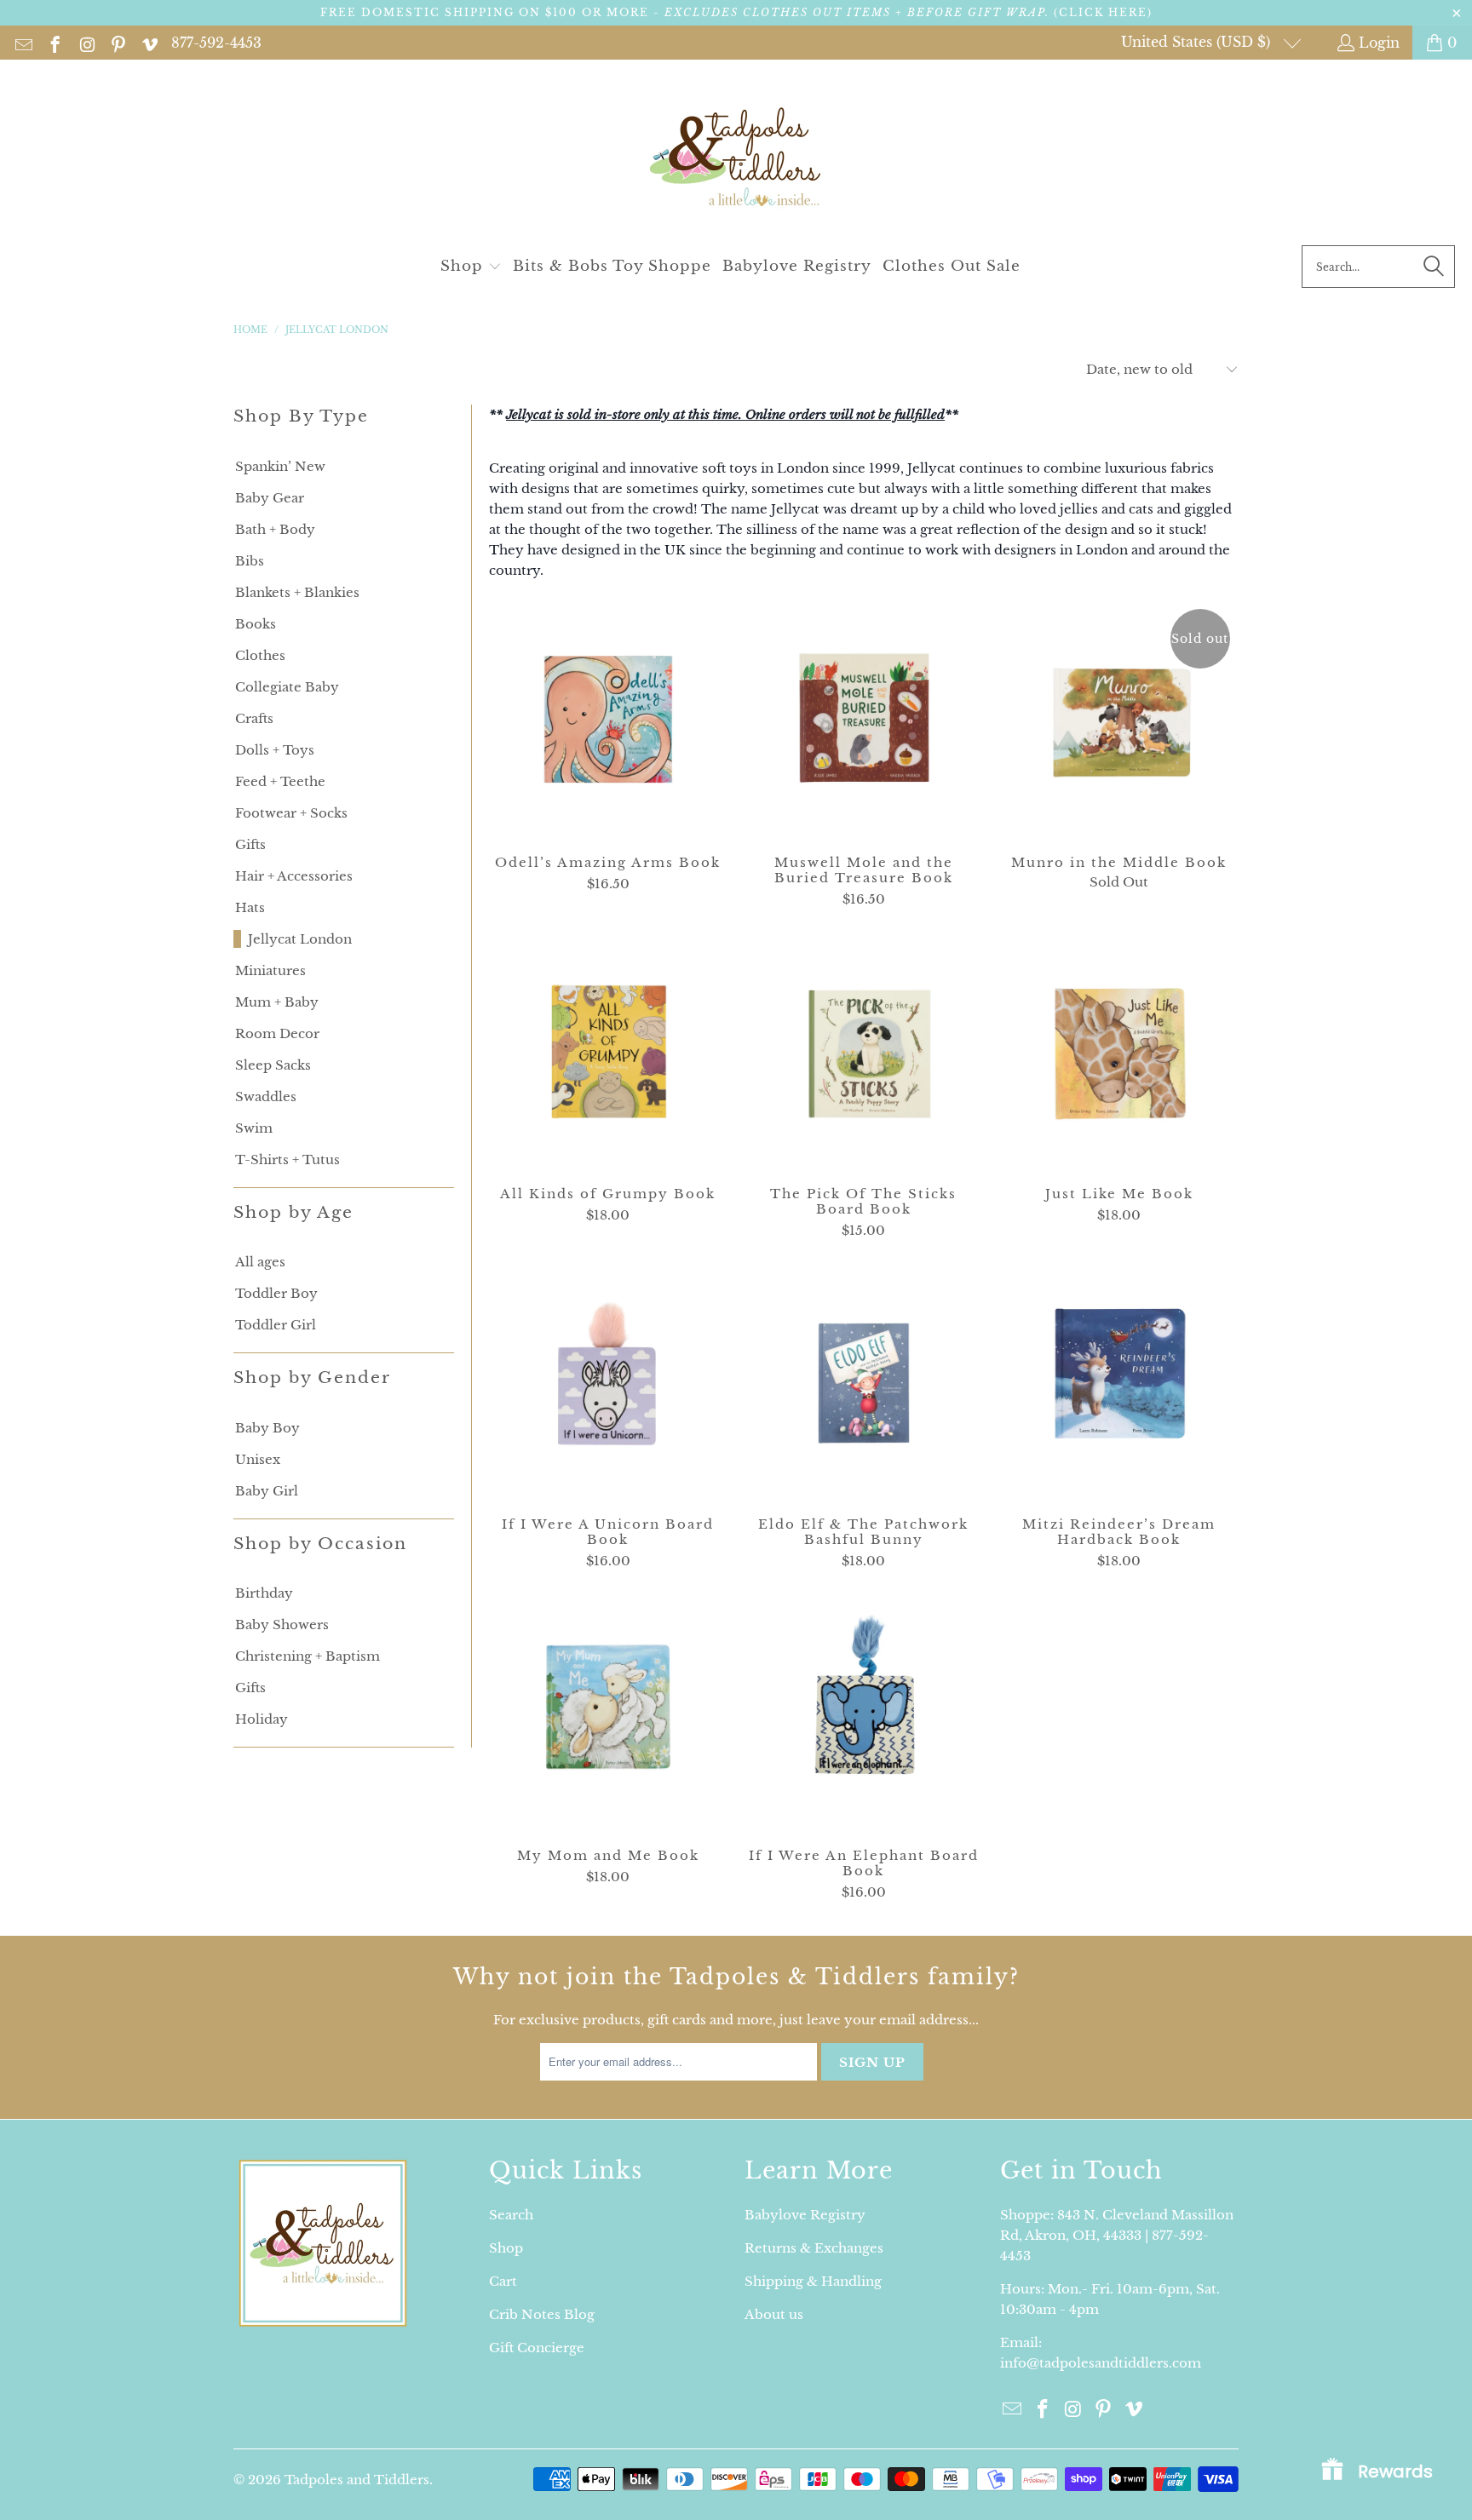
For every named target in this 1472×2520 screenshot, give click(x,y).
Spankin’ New (280, 466)
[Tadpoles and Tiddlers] (736, 157)
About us (774, 2314)
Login (1379, 43)
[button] (471, 267)
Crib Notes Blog (542, 2314)
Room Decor (277, 1033)
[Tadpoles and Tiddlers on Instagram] (86, 43)
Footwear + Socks (291, 813)
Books (256, 624)
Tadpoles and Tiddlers (357, 2480)
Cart (503, 2281)
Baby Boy (267, 1428)
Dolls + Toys (275, 750)
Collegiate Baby (287, 687)
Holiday (262, 1719)
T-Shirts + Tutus (287, 1160)
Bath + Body (275, 529)
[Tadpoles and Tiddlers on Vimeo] (149, 43)
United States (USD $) (1198, 42)
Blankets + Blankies (297, 592)
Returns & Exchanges (814, 2248)
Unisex (258, 1459)
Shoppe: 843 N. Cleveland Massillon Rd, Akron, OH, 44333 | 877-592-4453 (1117, 2235)
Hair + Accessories (294, 876)
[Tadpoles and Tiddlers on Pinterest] (117, 43)
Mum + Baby (277, 1002)
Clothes (260, 655)
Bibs (250, 561)
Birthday (264, 1593)
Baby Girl (267, 1491)
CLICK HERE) (1106, 12)
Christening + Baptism (308, 1656)
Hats (250, 907)
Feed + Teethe (280, 781)
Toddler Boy (276, 1293)
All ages (260, 1262)
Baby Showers (282, 1625)
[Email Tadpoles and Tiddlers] (23, 43)
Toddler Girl (276, 1325)
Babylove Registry (805, 2215)
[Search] (1434, 267)
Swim (254, 1128)
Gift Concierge (537, 2348)
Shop (506, 2248)
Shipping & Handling (813, 2281)
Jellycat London (300, 939)
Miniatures (270, 970)
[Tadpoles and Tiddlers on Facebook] (54, 43)
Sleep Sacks (273, 1065)
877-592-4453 (216, 43)
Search (511, 2215)
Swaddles (266, 1096)
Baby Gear (270, 498)
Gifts (250, 844)
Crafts (254, 718)
